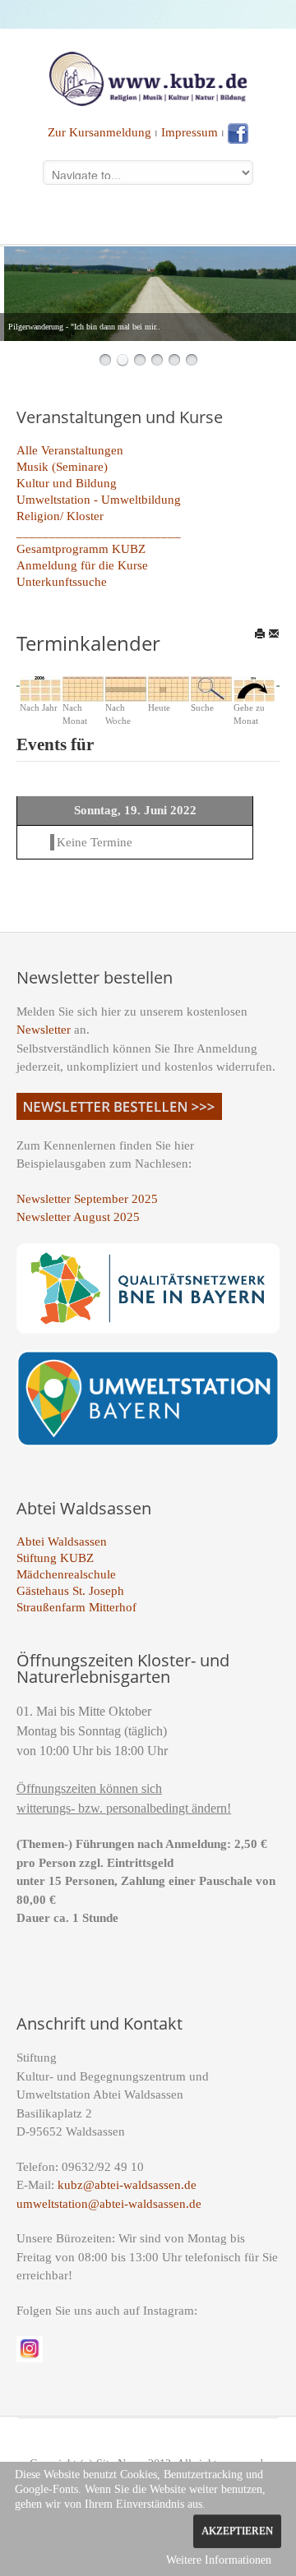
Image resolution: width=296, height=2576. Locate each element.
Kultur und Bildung (67, 483)
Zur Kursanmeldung (99, 132)
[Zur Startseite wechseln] (148, 77)
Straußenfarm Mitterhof (76, 1607)
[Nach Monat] (83, 688)
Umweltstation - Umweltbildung (99, 500)
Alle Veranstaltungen (70, 450)
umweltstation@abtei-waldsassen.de (109, 2204)
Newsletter (44, 1030)
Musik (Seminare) (62, 467)
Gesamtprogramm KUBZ (81, 549)
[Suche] (211, 688)
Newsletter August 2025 (78, 1217)
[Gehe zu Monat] (254, 688)
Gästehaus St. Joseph (70, 1591)
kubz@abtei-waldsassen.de (127, 2185)
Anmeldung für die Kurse (82, 565)
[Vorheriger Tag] (19, 685)
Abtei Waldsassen (62, 1541)
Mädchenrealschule (66, 1574)
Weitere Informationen (219, 2560)
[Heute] (169, 688)
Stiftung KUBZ (55, 1558)
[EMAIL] (274, 634)
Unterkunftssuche (62, 582)
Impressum (190, 132)
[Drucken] (260, 634)
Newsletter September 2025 (87, 1199)
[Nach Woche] (126, 688)
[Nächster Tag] (277, 685)
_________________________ (99, 532)
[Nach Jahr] (40, 688)
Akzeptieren (237, 2531)
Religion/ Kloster (60, 516)
